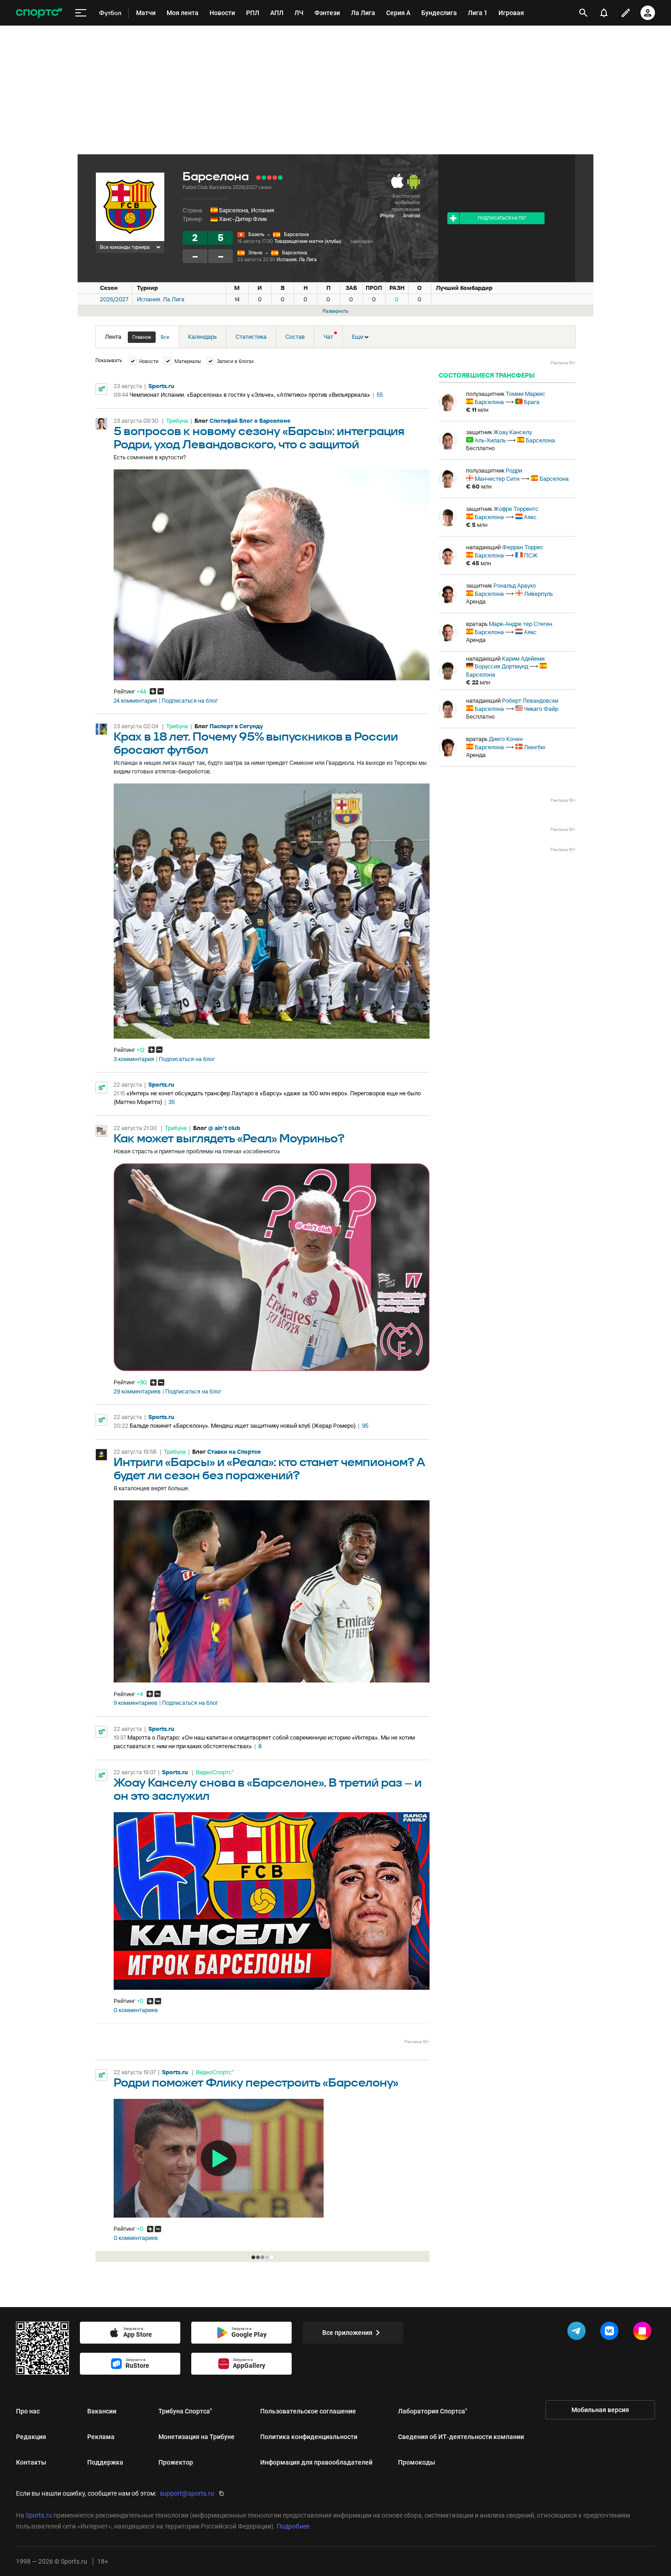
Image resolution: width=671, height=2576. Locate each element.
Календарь (202, 337)
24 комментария (135, 701)
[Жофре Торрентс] (448, 517)
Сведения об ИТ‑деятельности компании (461, 2437)
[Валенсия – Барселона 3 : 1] (269, 178)
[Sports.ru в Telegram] (578, 2333)
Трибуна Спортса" (185, 2411)
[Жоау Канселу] (448, 441)
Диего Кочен (506, 739)
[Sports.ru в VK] (611, 2333)
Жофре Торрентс (516, 509)
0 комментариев (136, 2010)
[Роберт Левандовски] (448, 709)
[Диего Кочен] (448, 747)
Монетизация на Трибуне (197, 2437)
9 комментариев (136, 1703)
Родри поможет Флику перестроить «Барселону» (256, 2083)
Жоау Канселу (513, 432)
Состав (295, 337)
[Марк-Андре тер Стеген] (448, 632)
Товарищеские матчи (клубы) (308, 241)
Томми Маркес (526, 394)
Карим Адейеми (523, 659)
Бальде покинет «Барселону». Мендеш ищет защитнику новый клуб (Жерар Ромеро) (243, 1426)
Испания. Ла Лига (297, 259)
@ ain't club (224, 1128)
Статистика (251, 337)
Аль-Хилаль (490, 440)
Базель (256, 234)
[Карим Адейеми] (448, 671)
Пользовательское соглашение (308, 2411)
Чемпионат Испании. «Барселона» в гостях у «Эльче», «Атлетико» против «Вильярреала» (250, 395)
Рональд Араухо (515, 586)
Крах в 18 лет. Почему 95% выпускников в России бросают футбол (256, 744)
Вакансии (102, 2411)
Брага (532, 402)
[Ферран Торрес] (448, 556)
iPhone (387, 216)
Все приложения (347, 2333)
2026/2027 (114, 299)
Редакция (31, 2437)
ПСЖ (531, 555)
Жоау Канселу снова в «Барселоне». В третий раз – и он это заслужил (268, 1790)
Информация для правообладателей (316, 2462)
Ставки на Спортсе (234, 1452)
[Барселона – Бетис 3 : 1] (264, 178)
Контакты (31, 2462)
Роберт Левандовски (530, 701)
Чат (328, 337)
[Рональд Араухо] (448, 594)
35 (172, 1102)
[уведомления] (604, 13)
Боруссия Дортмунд (501, 666)
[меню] (81, 13)
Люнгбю (535, 747)
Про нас (28, 2411)
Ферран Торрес (523, 547)
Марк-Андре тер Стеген (521, 624)
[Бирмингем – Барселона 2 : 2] (275, 178)
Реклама (101, 2437)
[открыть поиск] (583, 13)
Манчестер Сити (497, 479)
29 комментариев (137, 1392)
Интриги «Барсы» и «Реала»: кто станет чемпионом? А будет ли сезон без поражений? (270, 1469)
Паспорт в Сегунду (236, 726)
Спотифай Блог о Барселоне (250, 421)
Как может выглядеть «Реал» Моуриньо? (229, 1139)
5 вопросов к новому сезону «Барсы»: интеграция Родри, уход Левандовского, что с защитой (259, 438)
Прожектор (176, 2462)
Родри (514, 471)
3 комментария (134, 1059)
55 (380, 395)
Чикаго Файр (541, 709)
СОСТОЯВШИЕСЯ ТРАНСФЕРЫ (487, 375)
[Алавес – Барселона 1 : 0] (258, 178)
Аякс (530, 517)
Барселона (296, 234)
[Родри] (448, 479)
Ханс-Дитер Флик (243, 219)
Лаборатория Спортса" (433, 2411)
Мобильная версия (600, 2410)
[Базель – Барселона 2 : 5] (280, 178)
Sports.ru (161, 386)
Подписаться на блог (190, 701)
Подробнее (293, 2526)
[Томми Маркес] (448, 402)
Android (412, 216)
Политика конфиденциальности (309, 2437)
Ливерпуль (538, 594)
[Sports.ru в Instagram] (644, 2333)
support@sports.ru (187, 2493)
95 (365, 1426)
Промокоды (417, 2462)
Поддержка (105, 2462)
